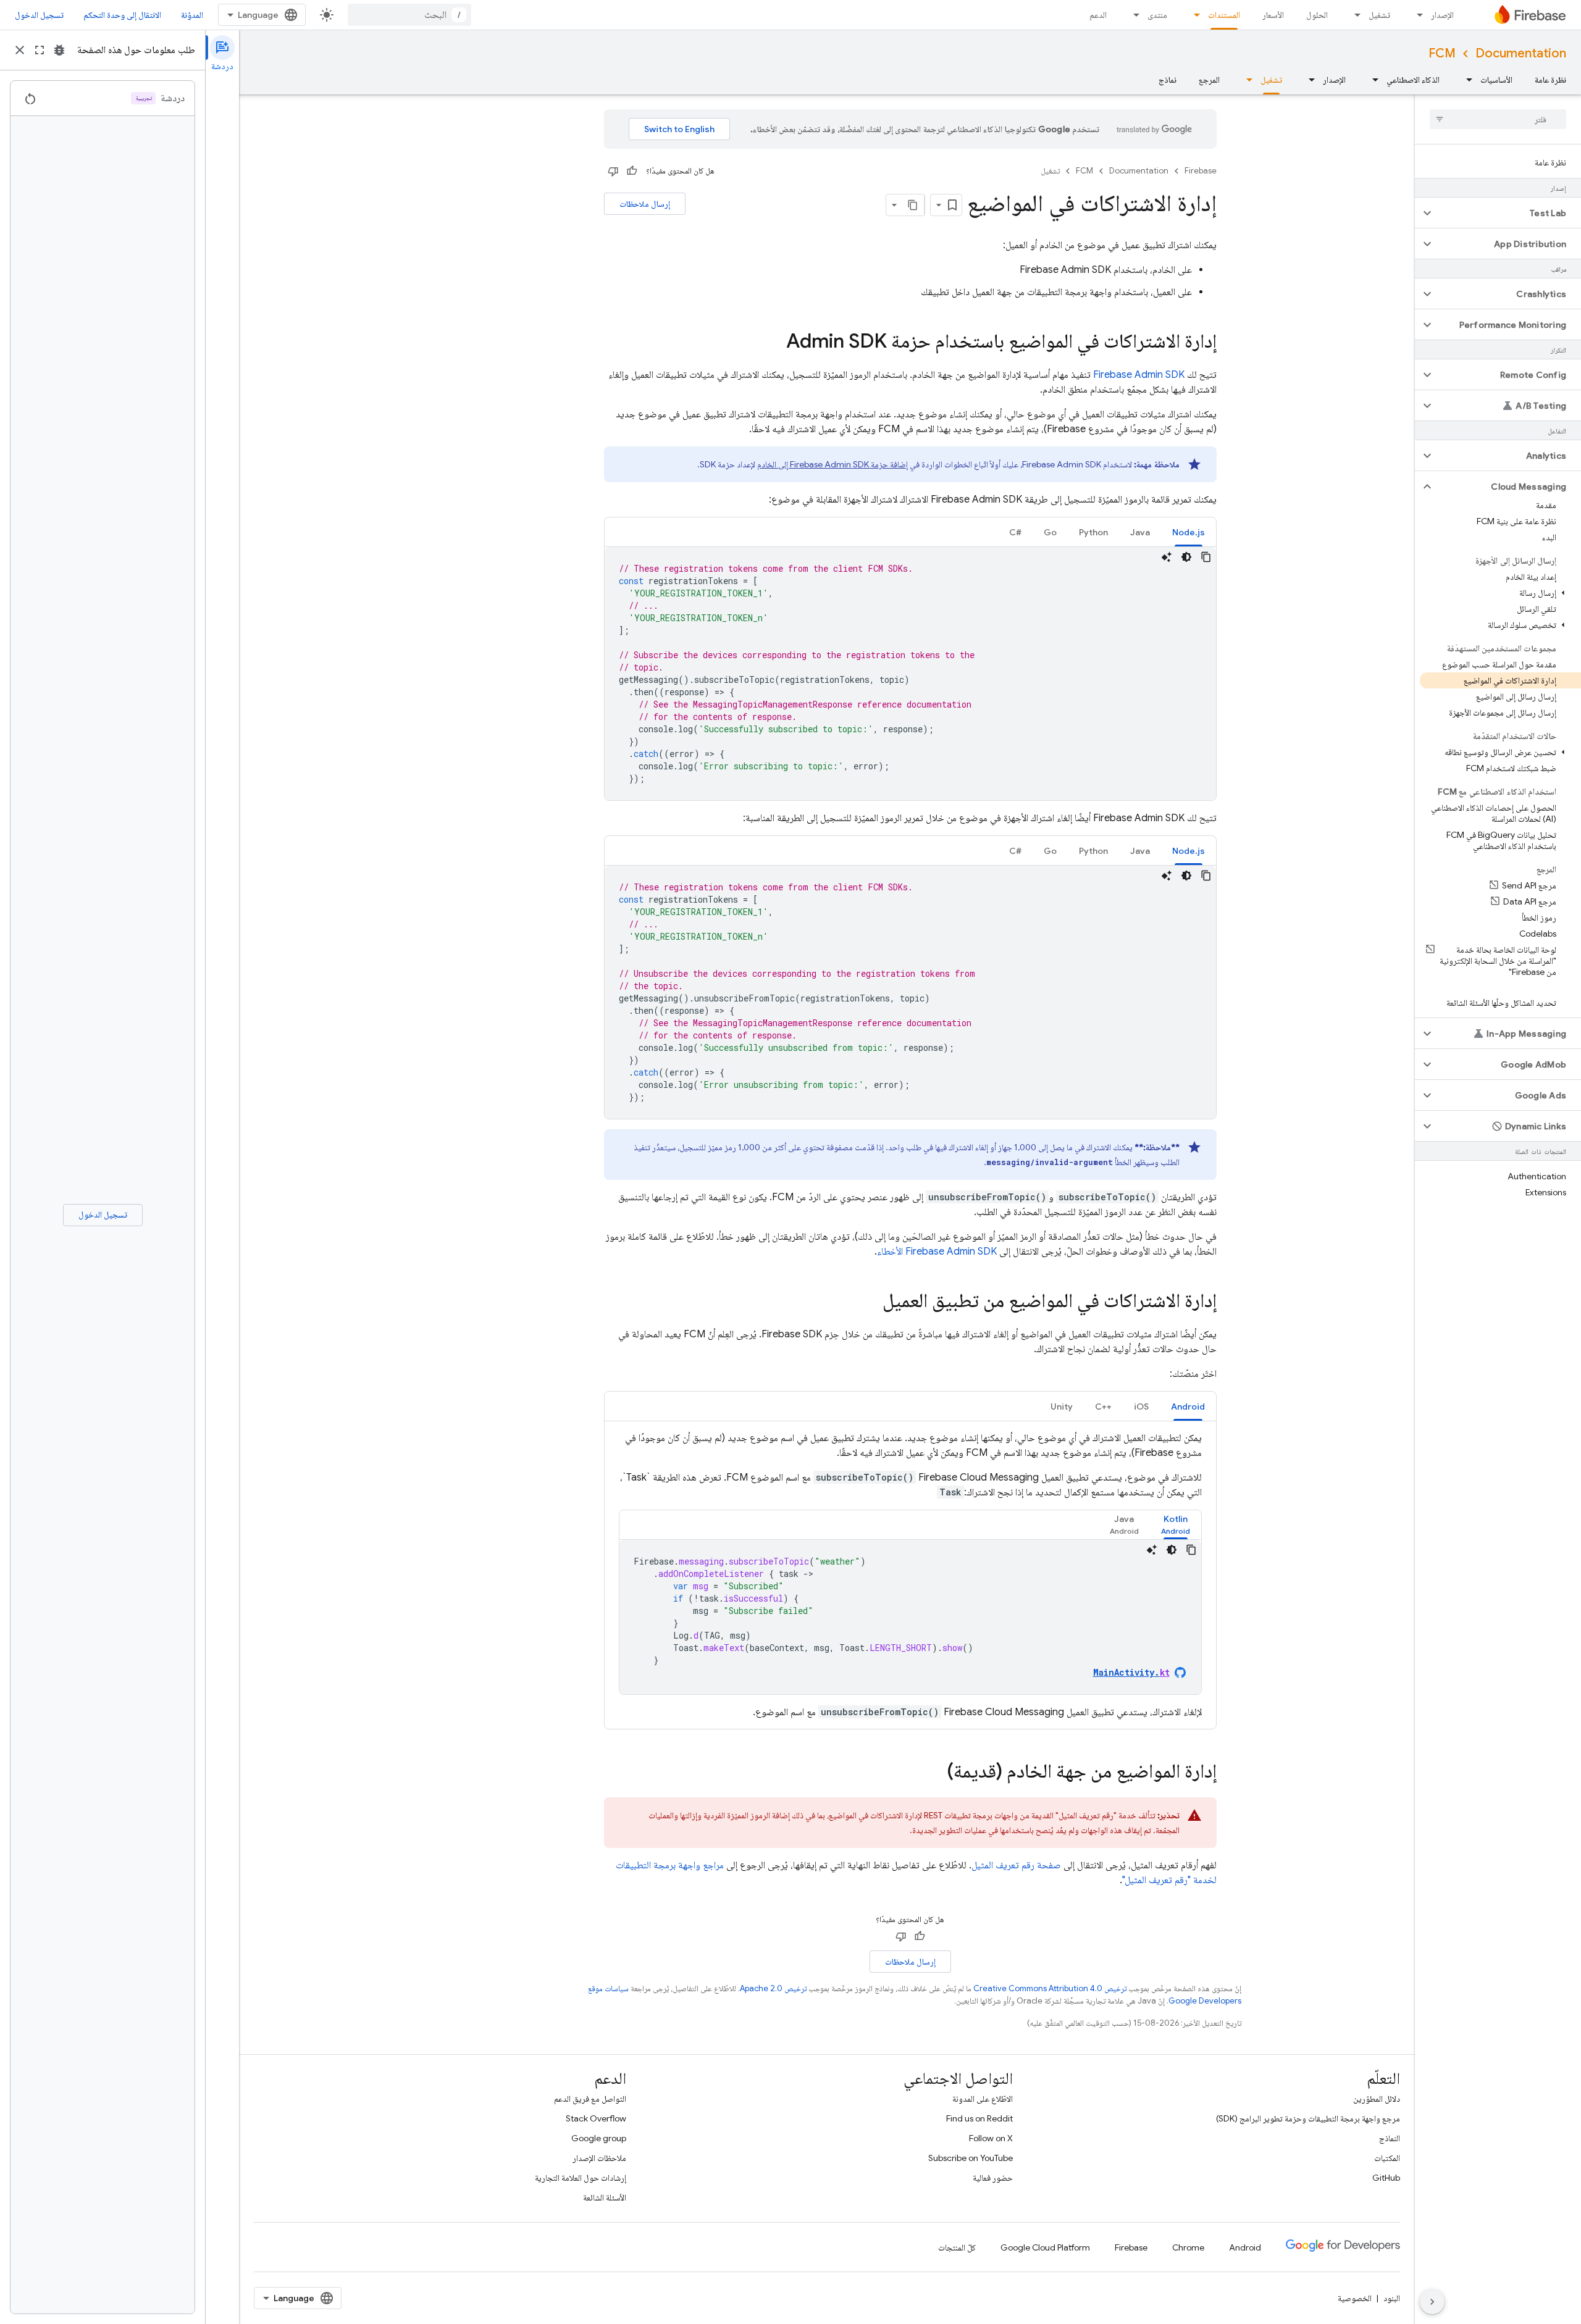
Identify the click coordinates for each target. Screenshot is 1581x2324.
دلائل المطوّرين (1377, 2099)
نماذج (1168, 80)
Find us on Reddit (979, 2118)
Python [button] (1093, 532)
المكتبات (1387, 2158)
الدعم (1098, 15)
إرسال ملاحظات (645, 204)
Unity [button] (1062, 1407)
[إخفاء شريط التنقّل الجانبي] (1432, 2302)
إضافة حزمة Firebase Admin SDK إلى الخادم (832, 464)
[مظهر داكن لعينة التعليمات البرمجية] (1186, 557)
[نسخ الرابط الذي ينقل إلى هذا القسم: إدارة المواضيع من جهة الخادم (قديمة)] (934, 1773)
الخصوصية (1355, 2298)
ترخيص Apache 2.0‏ (773, 1988)
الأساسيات (1496, 80)
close (20, 50)
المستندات (1224, 15)
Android (1245, 2247)
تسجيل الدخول (39, 15)
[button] (1508, 213)
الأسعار (1273, 15)
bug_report (59, 50)
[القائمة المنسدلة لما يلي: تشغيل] (1354, 15)
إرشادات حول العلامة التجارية (581, 2178)
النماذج (1390, 2138)
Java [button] (1140, 532)
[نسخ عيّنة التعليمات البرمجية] (1206, 557)
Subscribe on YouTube (971, 2158)
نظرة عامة (1550, 80)
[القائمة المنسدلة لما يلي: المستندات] (1193, 15)
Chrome (1188, 2247)
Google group (599, 2138)
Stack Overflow (596, 2118)
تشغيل (1379, 15)
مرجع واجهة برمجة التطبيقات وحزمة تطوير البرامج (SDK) (1308, 2118)
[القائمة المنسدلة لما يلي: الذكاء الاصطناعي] (1372, 80)
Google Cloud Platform (1045, 2247)
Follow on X (991, 2138)
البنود (1392, 2298)
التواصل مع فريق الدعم (590, 2099)
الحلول (1317, 15)
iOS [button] (1141, 1407)
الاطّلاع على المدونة (983, 2099)
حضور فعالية (993, 2178)
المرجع (1209, 80)
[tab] (1189, 532)
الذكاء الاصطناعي (1413, 80)
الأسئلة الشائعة (605, 2197)
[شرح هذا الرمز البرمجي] (1167, 557)
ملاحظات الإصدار (599, 2158)
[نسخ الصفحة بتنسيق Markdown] (913, 205)
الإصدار (1442, 15)
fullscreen (40, 50)
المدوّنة (192, 15)
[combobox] (409, 15)
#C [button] (1015, 532)
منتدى (1157, 15)
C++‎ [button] (1103, 1407)
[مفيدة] (632, 171)
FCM (1442, 53)
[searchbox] (1498, 119)
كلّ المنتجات (957, 2247)
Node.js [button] (1189, 532)
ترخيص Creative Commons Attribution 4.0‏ (1050, 1988)
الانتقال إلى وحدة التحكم (122, 15)
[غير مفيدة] (613, 171)
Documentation (1521, 53)
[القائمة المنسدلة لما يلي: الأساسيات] (1466, 80)
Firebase (1201, 171)
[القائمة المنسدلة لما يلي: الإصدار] (1416, 15)
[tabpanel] (910, 674)
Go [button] (1050, 532)
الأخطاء (937, 1252)
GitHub (1386, 2178)
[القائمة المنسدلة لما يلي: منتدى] (1133, 15)
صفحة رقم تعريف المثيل (1016, 1865)
